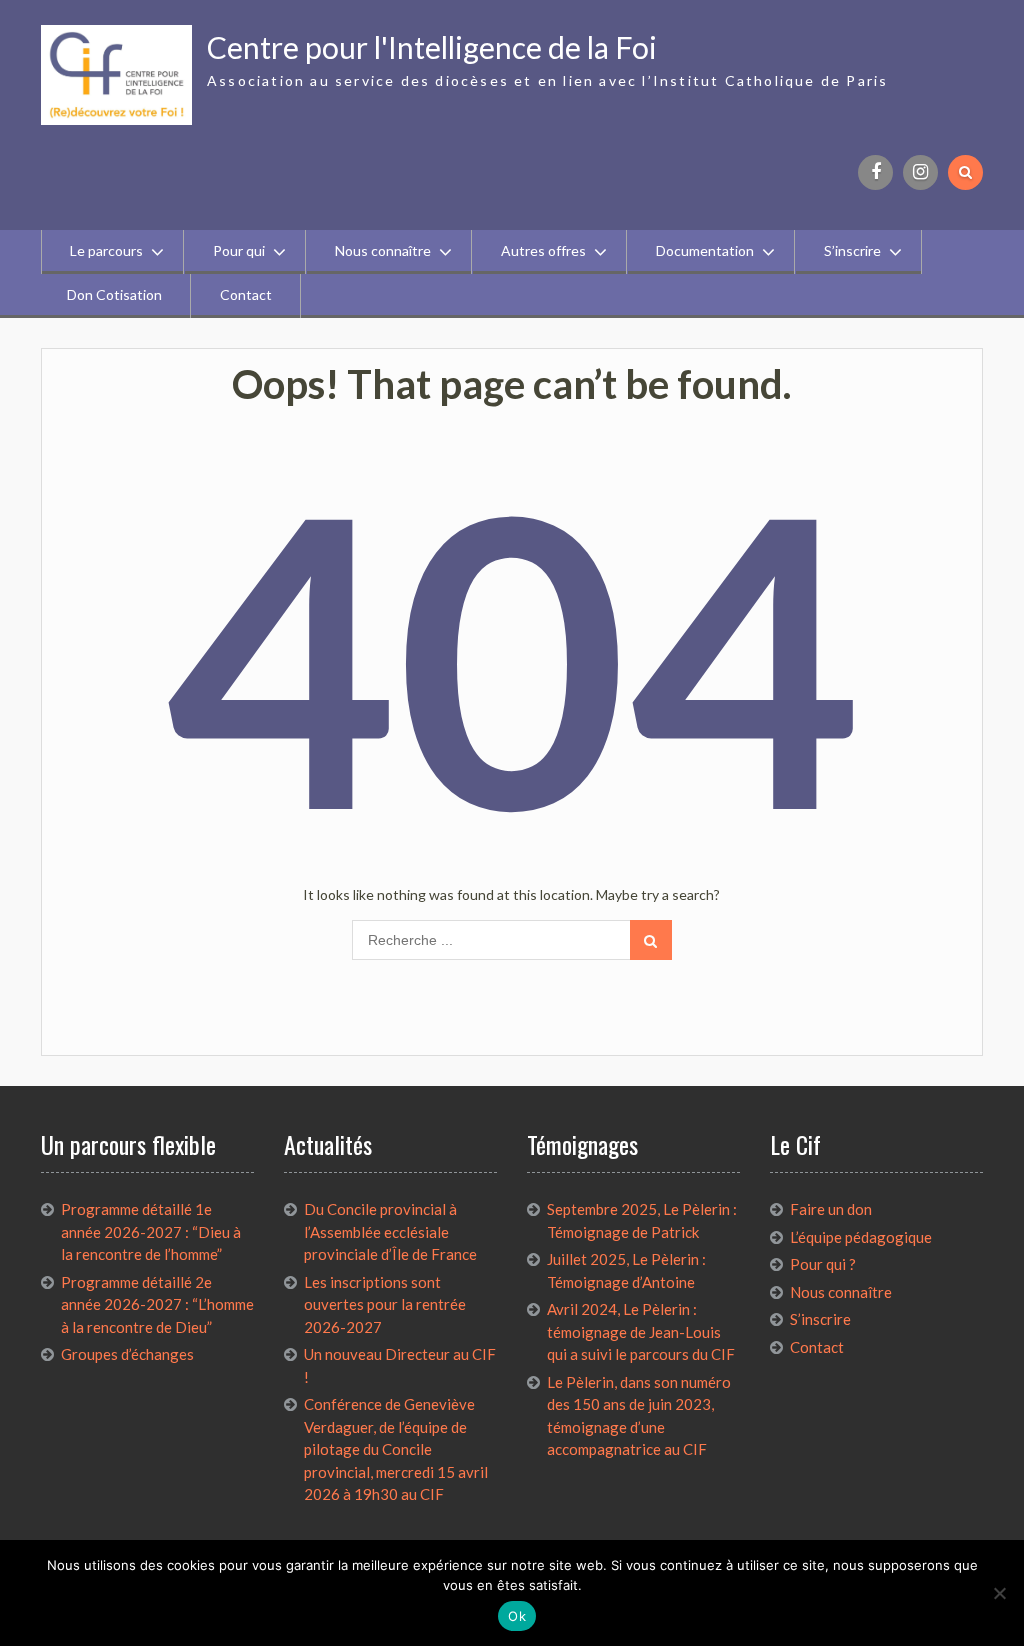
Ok (517, 1616)
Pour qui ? (823, 1264)
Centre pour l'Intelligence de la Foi (432, 47)
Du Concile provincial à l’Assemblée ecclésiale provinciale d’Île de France (390, 1231)
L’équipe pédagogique (861, 1237)
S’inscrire (852, 250)
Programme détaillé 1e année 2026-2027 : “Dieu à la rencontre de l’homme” (151, 1231)
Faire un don (831, 1209)
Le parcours (106, 250)
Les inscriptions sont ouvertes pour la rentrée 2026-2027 (385, 1304)
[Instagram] (920, 172)
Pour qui (239, 250)
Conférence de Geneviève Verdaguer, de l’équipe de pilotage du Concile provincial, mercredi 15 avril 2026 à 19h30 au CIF (396, 1449)
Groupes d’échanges (127, 1354)
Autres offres (543, 250)
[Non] (999, 1593)
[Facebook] (875, 172)
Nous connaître (383, 250)
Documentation (705, 250)
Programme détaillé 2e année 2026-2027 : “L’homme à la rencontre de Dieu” (157, 1304)
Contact (246, 294)
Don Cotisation (114, 294)
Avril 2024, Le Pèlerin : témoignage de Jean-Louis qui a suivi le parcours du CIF (641, 1331)
